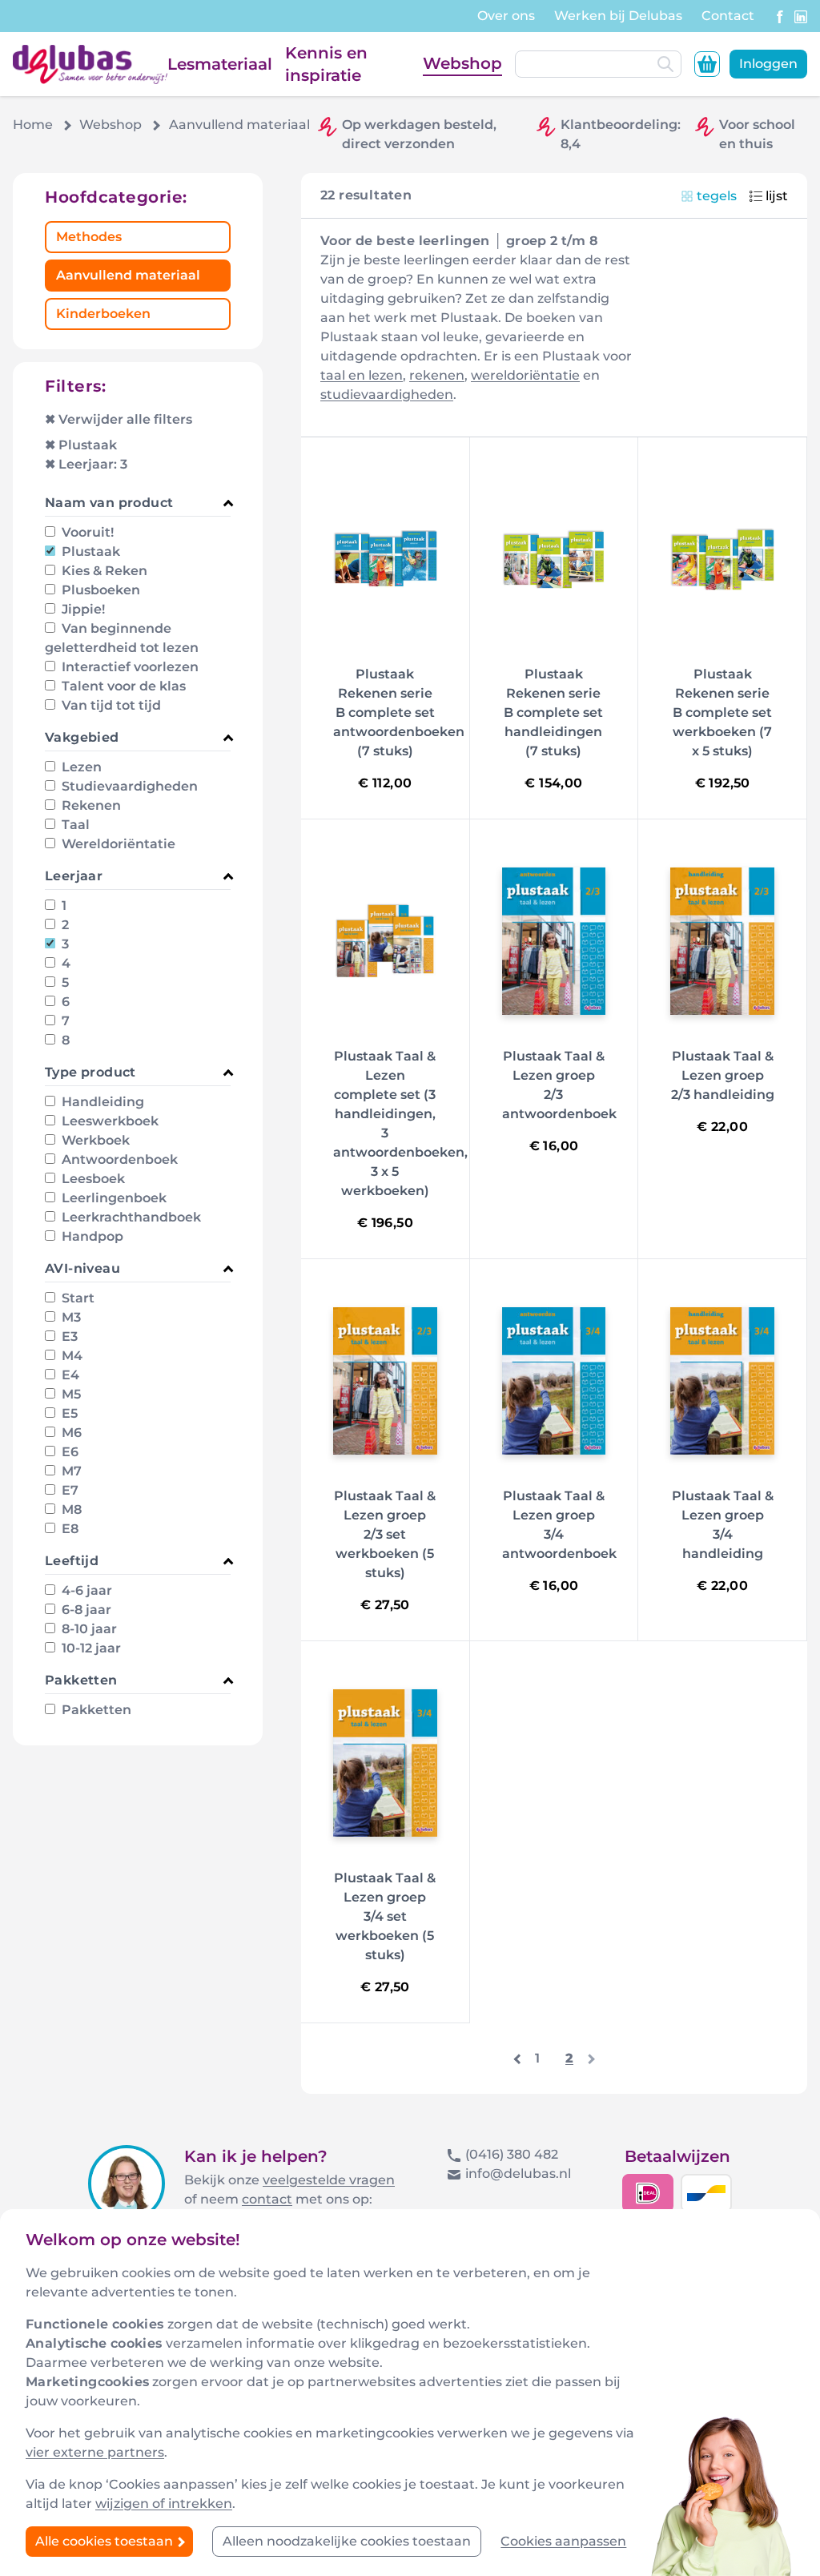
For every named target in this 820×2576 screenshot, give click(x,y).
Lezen (80, 767)
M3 (70, 1317)
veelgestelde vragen (329, 2180)
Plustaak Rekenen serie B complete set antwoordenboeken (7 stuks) (399, 712)
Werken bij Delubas (618, 16)
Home (33, 125)
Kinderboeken (103, 314)
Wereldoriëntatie (117, 844)
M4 (70, 1356)
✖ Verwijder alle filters (119, 419)
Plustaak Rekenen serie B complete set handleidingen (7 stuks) (553, 712)
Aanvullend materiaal (128, 275)
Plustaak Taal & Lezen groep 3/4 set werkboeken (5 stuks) (385, 1916)
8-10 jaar (88, 1629)
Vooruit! (86, 532)
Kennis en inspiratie (326, 64)
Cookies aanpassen (563, 2541)
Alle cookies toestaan (106, 2541)
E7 (68, 1490)
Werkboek (94, 1140)
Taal (74, 825)
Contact (728, 16)
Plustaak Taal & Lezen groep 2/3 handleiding (723, 1075)
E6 (68, 1452)
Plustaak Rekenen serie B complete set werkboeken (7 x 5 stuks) (722, 712)
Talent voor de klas (122, 686)
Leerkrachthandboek (130, 1217)
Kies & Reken (103, 571)
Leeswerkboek (109, 1121)
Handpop (91, 1236)
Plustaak (89, 551)
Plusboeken (99, 590)
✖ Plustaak (81, 445)
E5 (68, 1413)
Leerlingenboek (113, 1198)
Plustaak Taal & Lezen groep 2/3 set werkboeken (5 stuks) (385, 1534)
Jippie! (82, 609)
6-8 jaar (85, 1610)
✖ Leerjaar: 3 (86, 464)
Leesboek (92, 1179)
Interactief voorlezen (129, 667)
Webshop (462, 63)
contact (267, 2199)
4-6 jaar (85, 1590)
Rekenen (90, 805)
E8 (68, 1529)
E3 (68, 1336)
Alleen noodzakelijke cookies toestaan (347, 2541)
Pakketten (95, 1710)
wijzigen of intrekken (164, 2504)
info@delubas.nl (518, 2173)
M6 (70, 1433)
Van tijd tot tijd (110, 705)
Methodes (89, 237)
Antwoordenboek (118, 1159)
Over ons (506, 16)
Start (76, 1298)
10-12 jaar (90, 1648)
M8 (70, 1509)
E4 (69, 1375)
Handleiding (101, 1102)
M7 (70, 1471)
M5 (70, 1394)
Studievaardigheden (128, 786)
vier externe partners (95, 2452)
